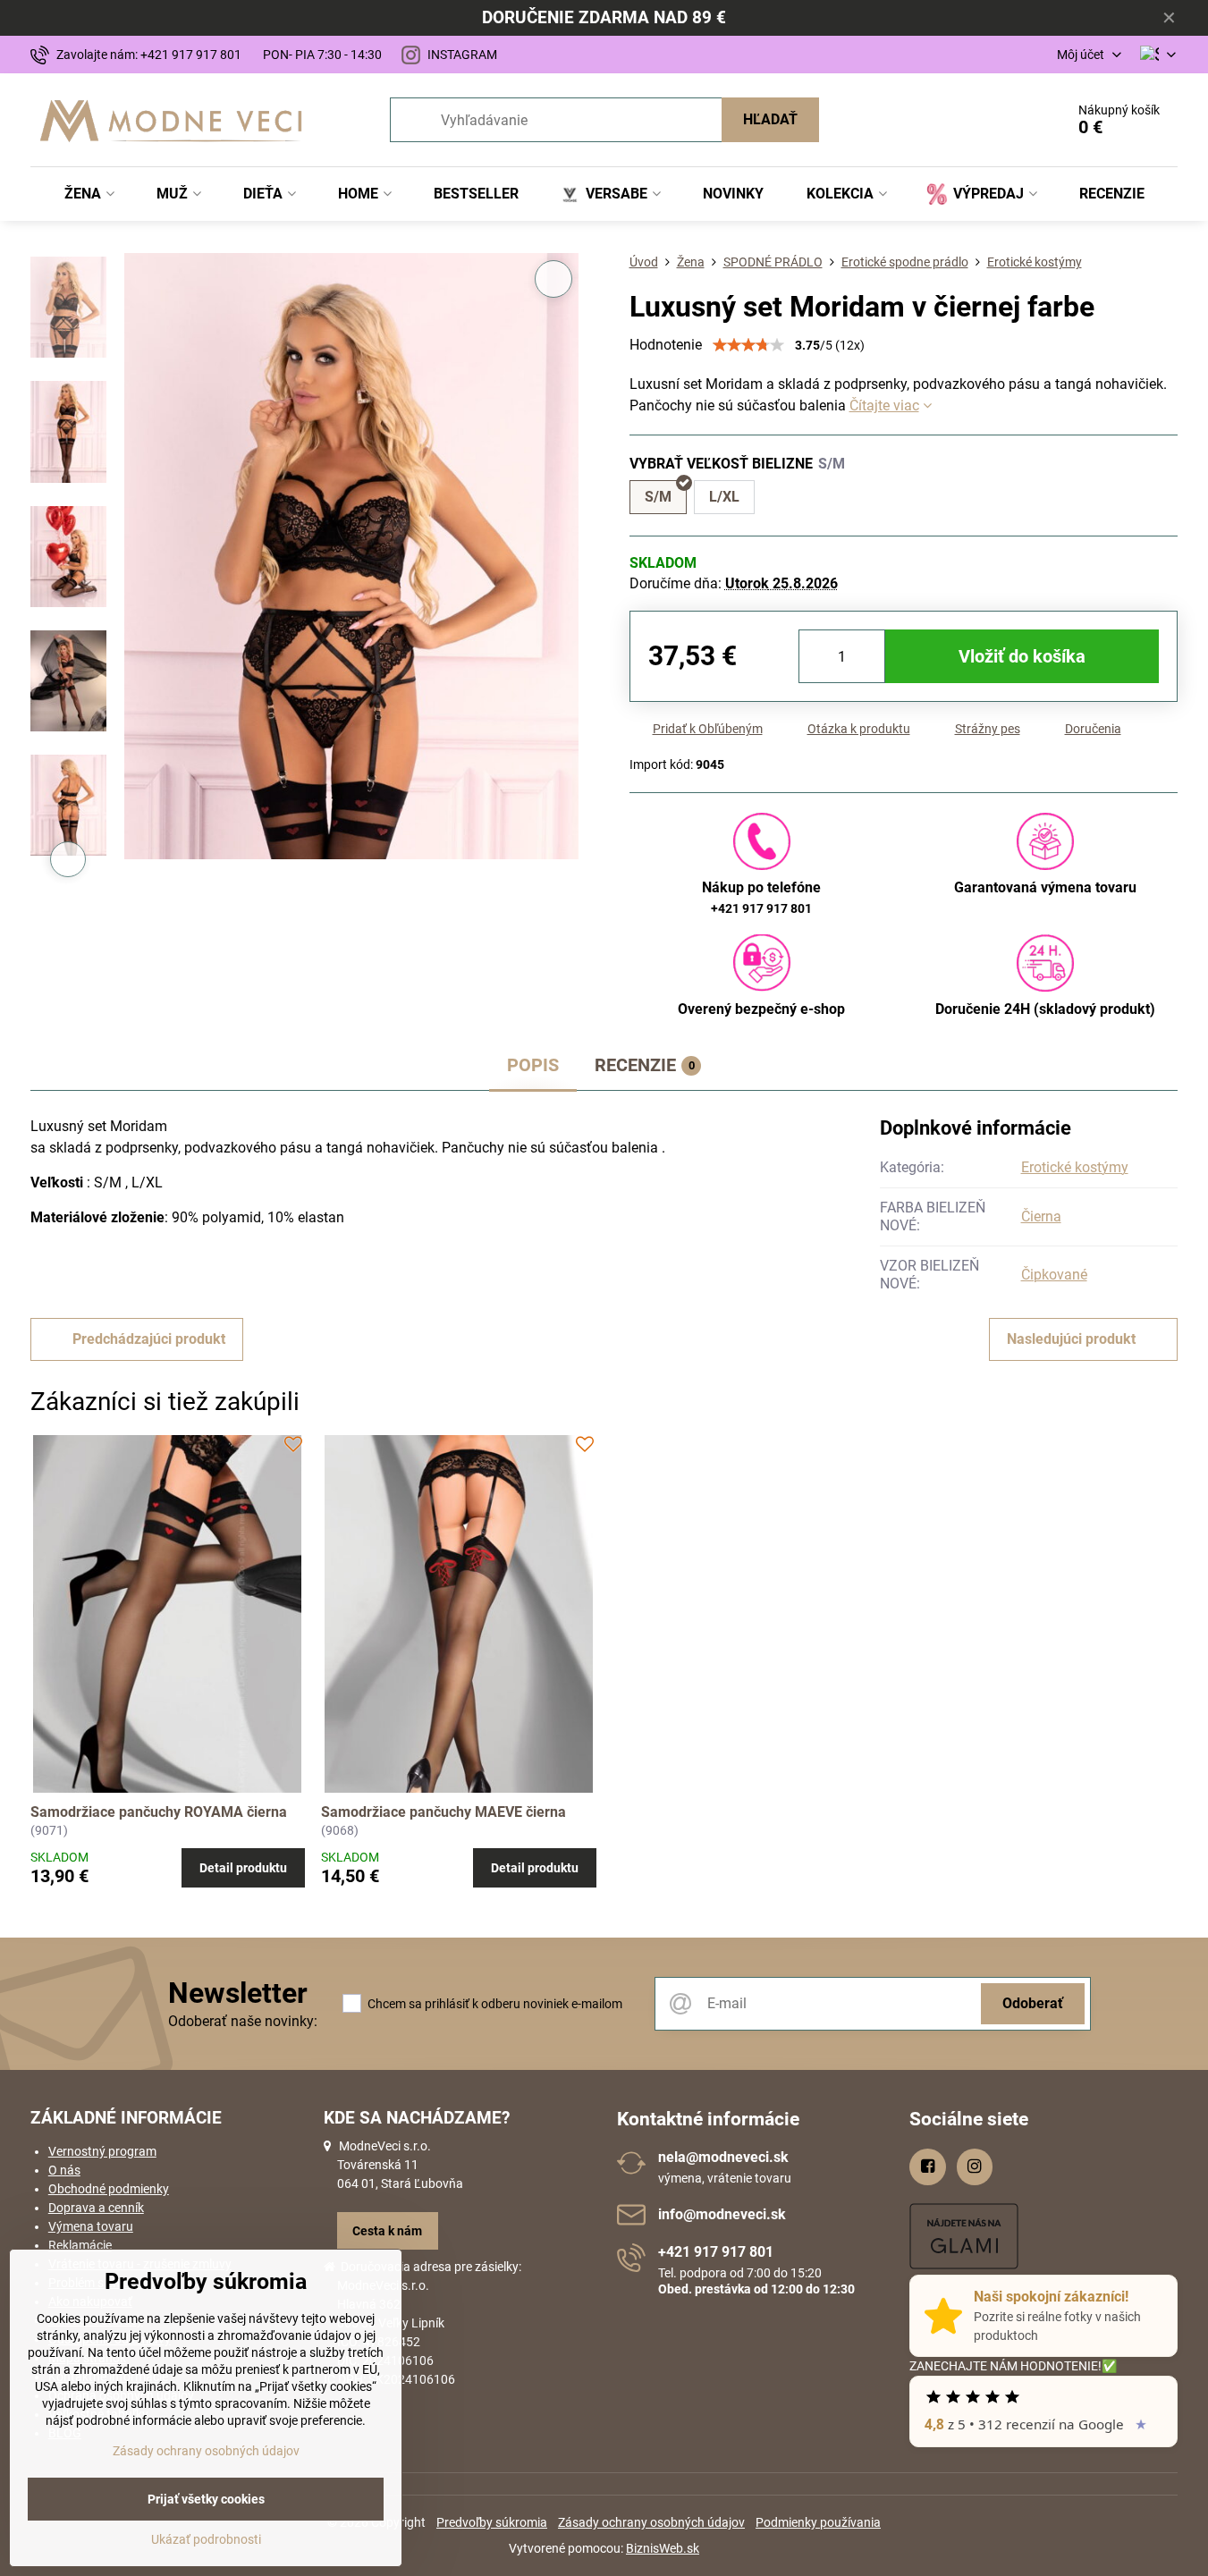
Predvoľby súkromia (492, 2522)
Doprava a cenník (96, 2208)
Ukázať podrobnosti (206, 2539)
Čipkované (1054, 1275)
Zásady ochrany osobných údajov (651, 2522)
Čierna (1041, 1216)
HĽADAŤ (770, 119)
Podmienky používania (818, 2522)
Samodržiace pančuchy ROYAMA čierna (159, 1812)
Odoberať (1033, 2003)
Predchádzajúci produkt (149, 1339)
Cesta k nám (387, 2231)
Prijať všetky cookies (206, 2499)
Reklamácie (80, 2245)
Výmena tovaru (91, 2226)
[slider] (748, 345)
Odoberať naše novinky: (243, 2021)
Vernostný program (102, 2151)
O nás (64, 2170)
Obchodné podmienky (109, 2189)
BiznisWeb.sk (663, 2548)
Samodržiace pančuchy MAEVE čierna (443, 1812)
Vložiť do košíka (1022, 656)
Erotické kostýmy (1075, 1167)
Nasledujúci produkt (1071, 1339)
